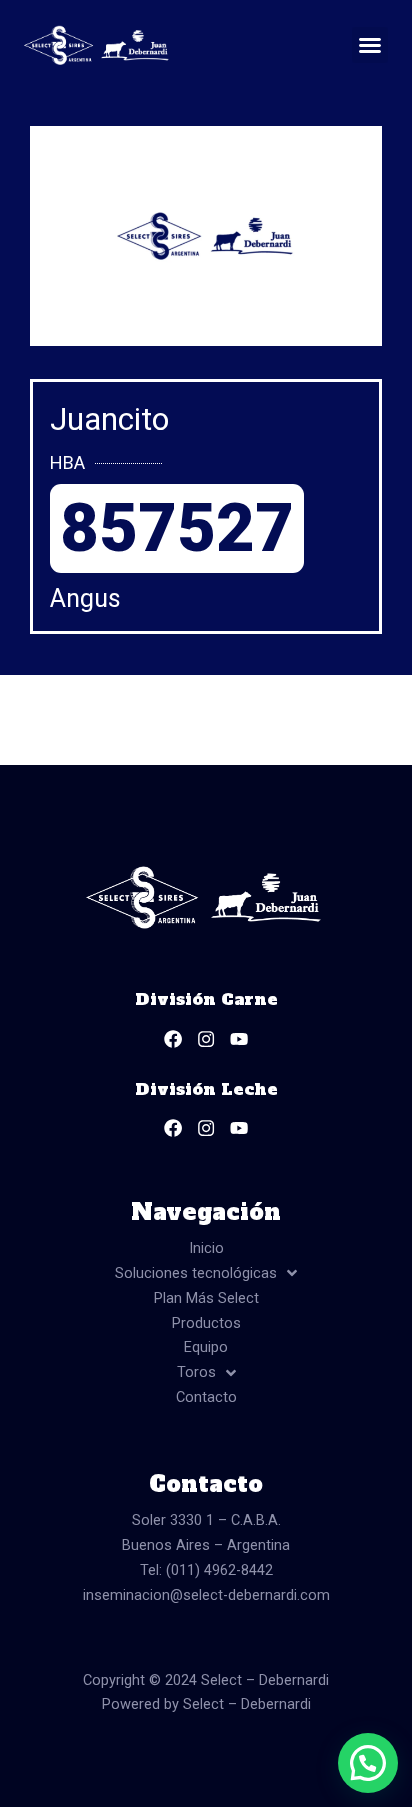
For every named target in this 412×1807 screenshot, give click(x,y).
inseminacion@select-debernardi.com (206, 1595)
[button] (370, 45)
